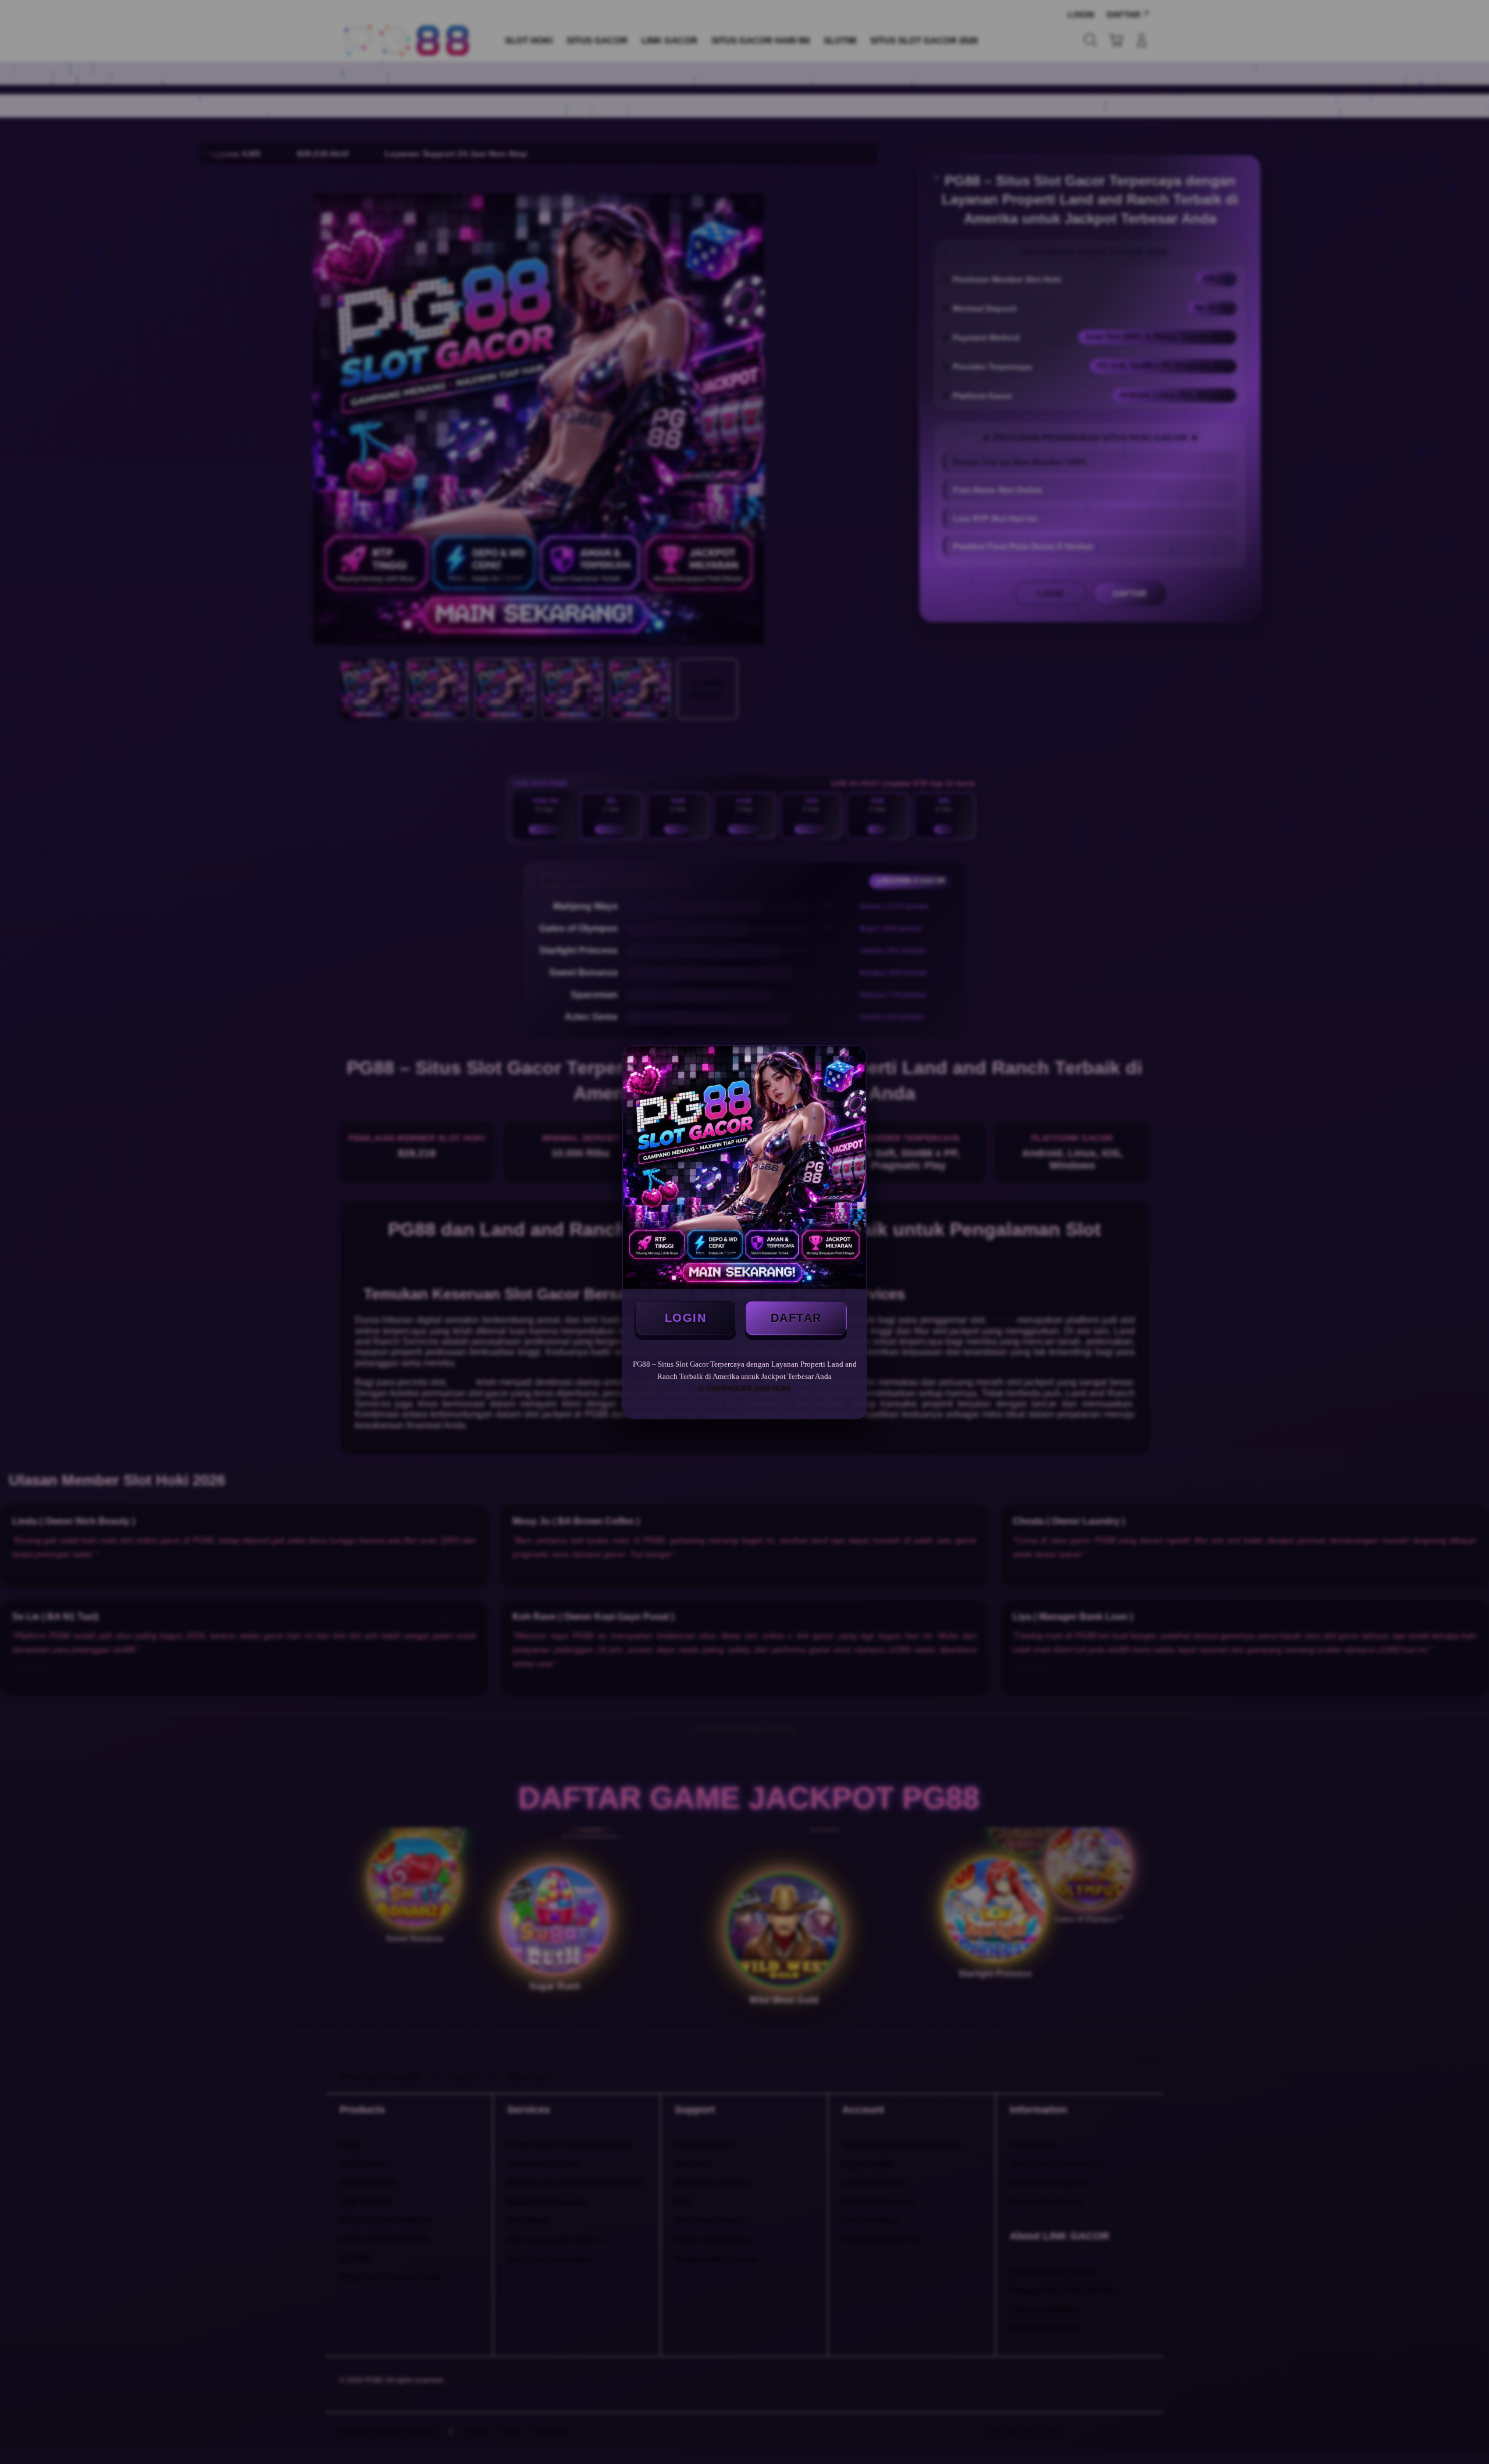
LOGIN (686, 1318)
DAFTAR (796, 1318)
